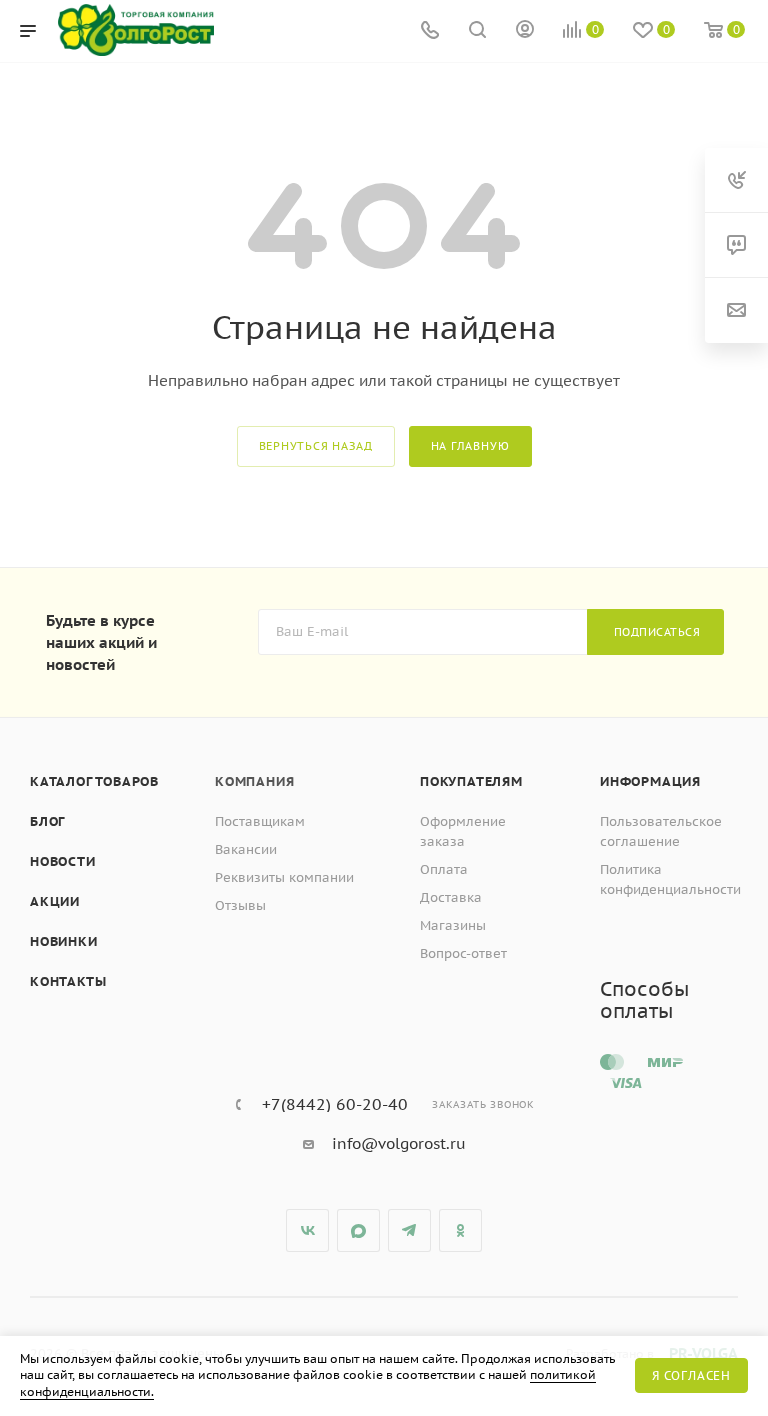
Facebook (358, 1230)
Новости (63, 861)
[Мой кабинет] (525, 31)
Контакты (68, 981)
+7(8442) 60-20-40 (335, 1104)
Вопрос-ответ (463, 953)
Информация (650, 781)
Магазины (453, 925)
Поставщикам (260, 821)
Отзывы (240, 905)
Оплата (444, 869)
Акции (55, 901)
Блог (47, 821)
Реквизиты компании (284, 877)
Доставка (451, 897)
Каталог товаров (94, 781)
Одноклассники (460, 1230)
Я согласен (691, 1375)
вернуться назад (316, 446)
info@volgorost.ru (399, 1143)
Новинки (64, 941)
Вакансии (246, 849)
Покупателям (471, 781)
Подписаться (657, 632)
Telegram (409, 1230)
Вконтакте (307, 1230)
